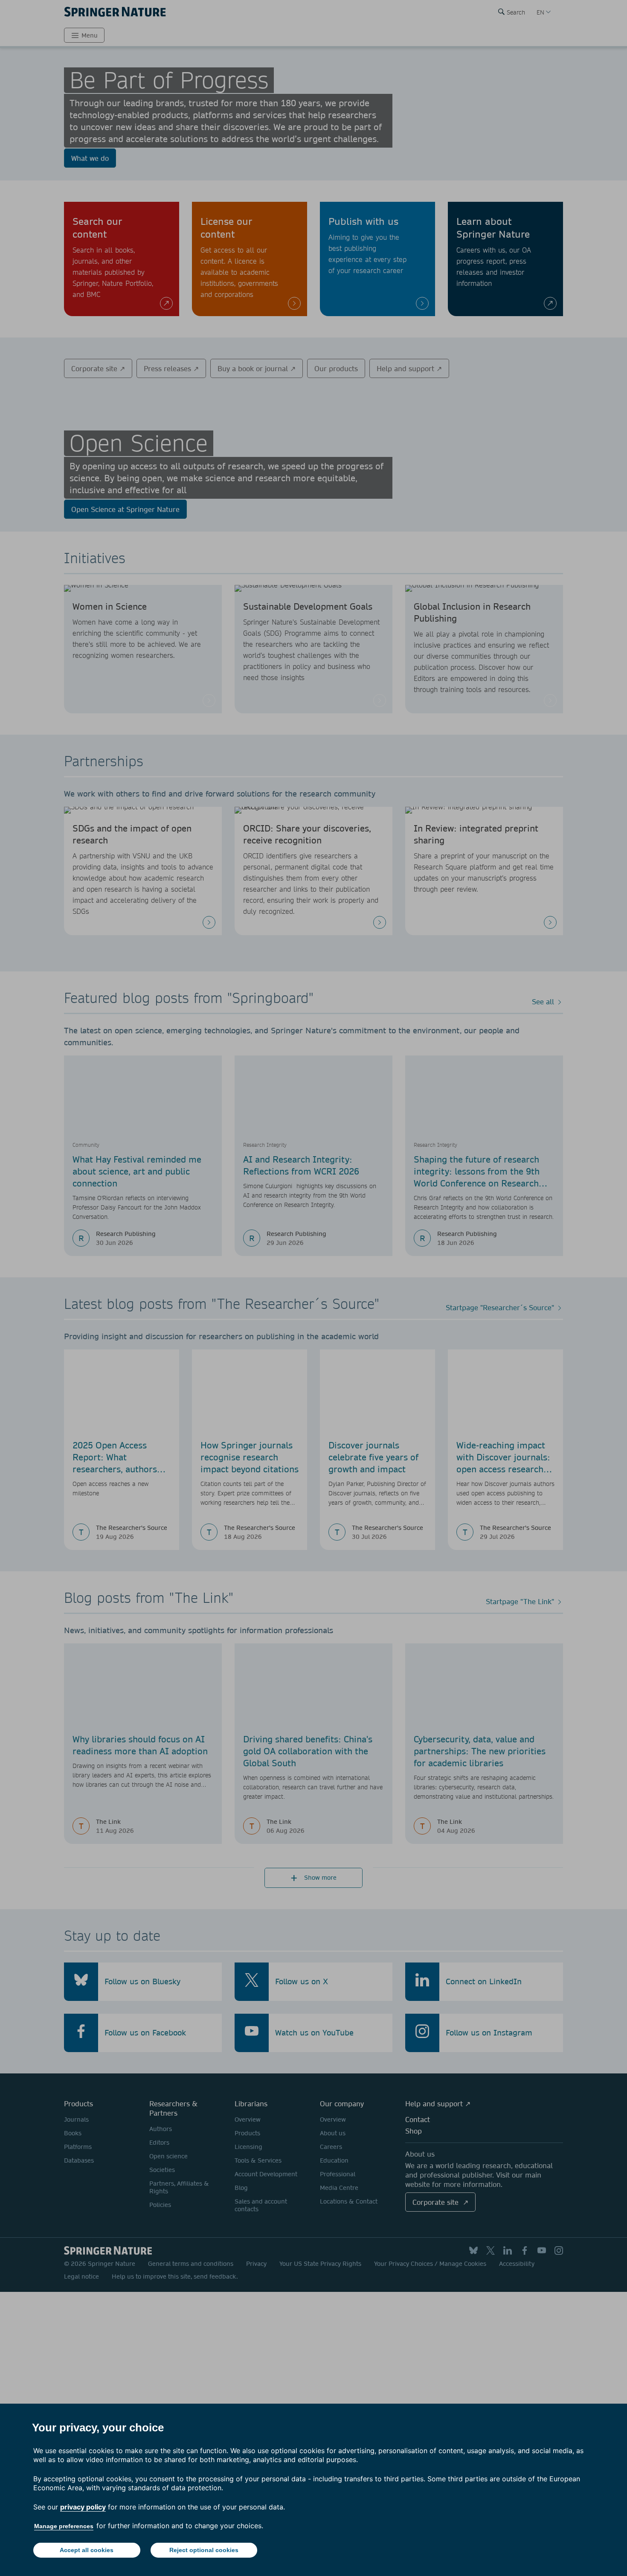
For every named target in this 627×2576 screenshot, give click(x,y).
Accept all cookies (87, 2550)
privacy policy (83, 2507)
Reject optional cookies (204, 2550)
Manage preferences (64, 2526)
